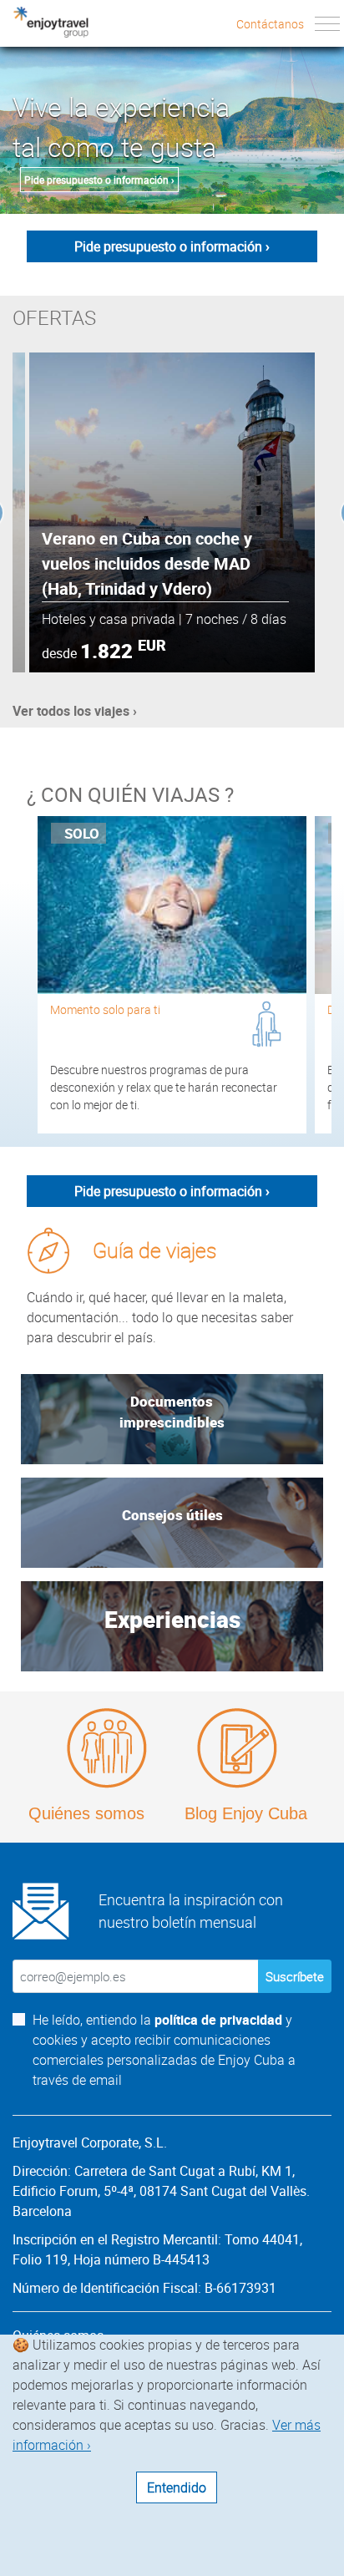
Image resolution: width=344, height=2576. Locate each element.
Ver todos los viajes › (75, 711)
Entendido (177, 2487)
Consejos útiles (172, 1515)
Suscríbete (295, 1976)
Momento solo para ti (105, 1009)
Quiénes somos (86, 1813)
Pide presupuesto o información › (99, 180)
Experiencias (172, 1619)
